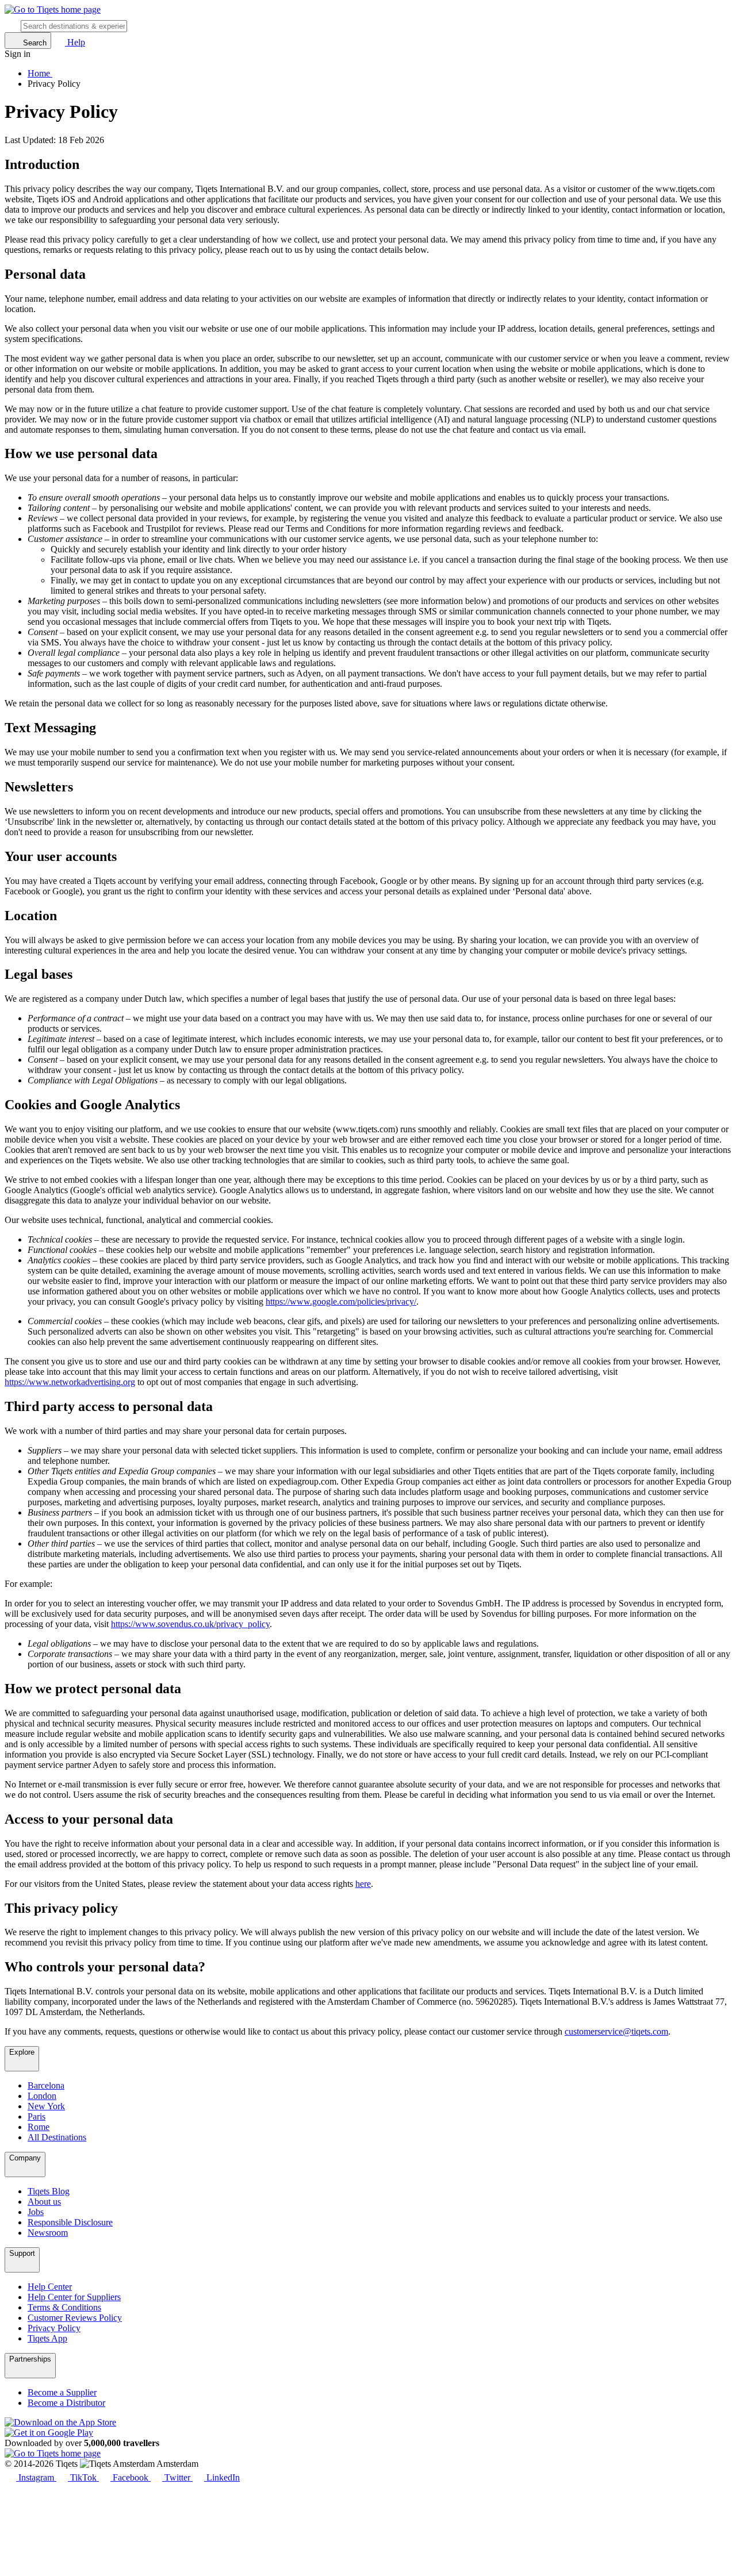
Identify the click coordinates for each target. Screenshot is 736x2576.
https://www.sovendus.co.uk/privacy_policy (190, 1624)
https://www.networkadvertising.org (70, 1382)
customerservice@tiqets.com (616, 2031)
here (363, 1884)
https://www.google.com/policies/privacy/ (341, 1302)
